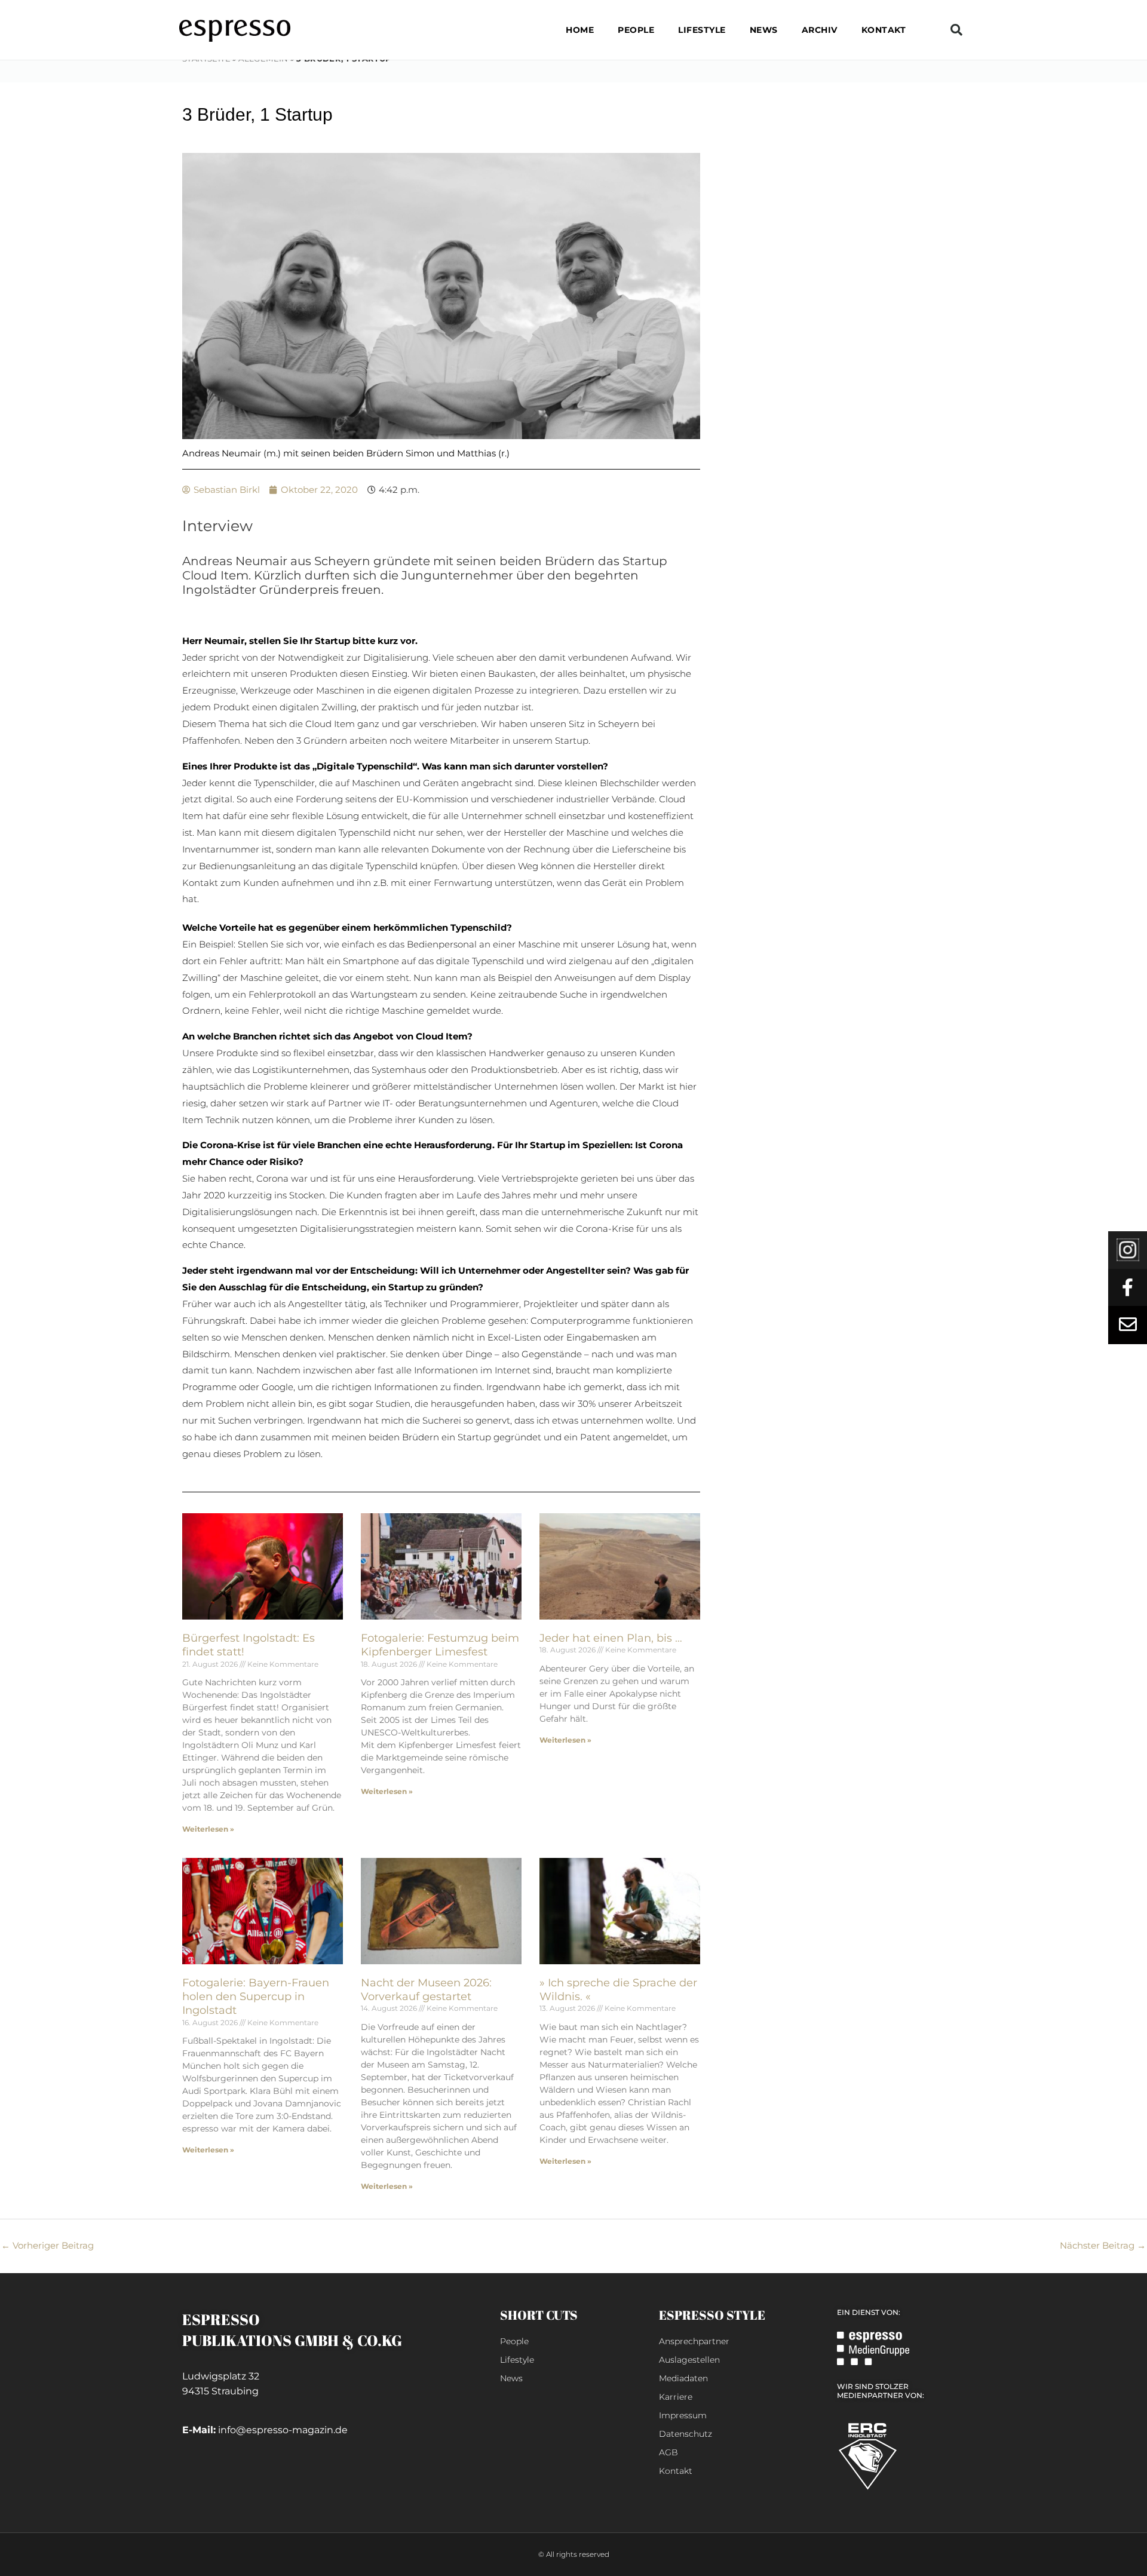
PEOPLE (636, 30)
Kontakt (884, 30)
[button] (956, 30)
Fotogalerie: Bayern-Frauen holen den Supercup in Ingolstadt (256, 1997)
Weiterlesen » (208, 1829)
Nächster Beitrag (1103, 2245)
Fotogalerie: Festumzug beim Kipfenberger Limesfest (440, 1645)
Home (580, 30)
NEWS (764, 30)
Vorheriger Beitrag (47, 2245)
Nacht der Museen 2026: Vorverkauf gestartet (426, 1990)
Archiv (820, 30)
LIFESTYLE (702, 30)
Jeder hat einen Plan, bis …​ (611, 1638)
